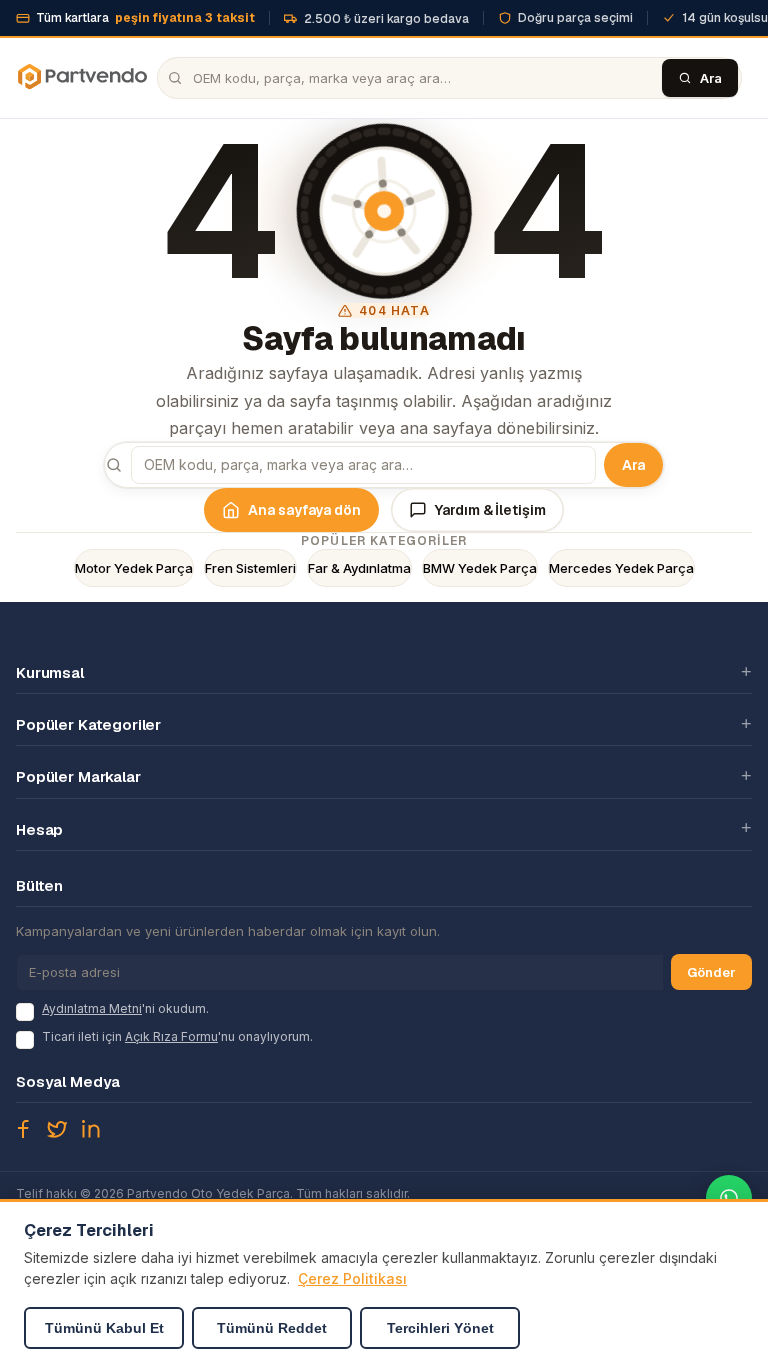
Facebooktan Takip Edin (23, 1129)
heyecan (57, 1129)
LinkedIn (91, 1129)
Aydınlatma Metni (92, 1008)
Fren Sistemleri (250, 568)
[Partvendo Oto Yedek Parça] (81, 78)
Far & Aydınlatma (359, 568)
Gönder (711, 972)
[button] (384, 672)
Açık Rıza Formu (171, 1036)
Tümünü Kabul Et (104, 1328)
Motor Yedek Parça (134, 568)
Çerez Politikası (352, 1278)
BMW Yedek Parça (480, 568)
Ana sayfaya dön (304, 510)
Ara (633, 465)
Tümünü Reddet (272, 1328)
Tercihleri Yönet (440, 1328)
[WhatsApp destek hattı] (729, 1198)
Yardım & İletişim (490, 510)
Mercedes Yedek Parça (621, 568)
